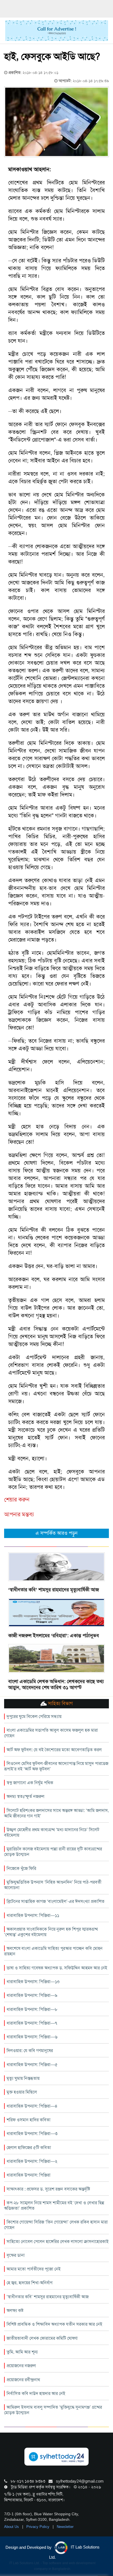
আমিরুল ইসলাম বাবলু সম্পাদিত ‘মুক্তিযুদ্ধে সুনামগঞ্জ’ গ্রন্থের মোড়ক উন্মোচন (53, 2410)
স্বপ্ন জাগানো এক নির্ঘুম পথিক (30, 1783)
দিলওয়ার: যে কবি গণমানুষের (30, 2051)
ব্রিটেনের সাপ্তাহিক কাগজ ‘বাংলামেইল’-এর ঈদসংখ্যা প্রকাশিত (56, 1901)
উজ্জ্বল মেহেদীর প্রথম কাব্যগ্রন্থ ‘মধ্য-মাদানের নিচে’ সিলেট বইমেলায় (52, 1832)
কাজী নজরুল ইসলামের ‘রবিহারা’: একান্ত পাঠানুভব (54, 1636)
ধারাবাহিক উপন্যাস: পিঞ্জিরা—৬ (32, 2037)
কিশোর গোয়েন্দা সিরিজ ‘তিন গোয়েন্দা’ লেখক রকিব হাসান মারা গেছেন (56, 2225)
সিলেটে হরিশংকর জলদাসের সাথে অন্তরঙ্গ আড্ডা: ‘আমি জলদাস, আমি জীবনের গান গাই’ (56, 1813)
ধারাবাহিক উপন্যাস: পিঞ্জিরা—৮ (32, 2009)
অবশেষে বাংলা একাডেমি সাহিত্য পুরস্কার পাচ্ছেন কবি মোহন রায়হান (53, 1951)
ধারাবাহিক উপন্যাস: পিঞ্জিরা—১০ (33, 1982)
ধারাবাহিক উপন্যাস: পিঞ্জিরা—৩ (32, 2134)
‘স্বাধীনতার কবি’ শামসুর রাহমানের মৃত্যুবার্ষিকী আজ (54, 1590)
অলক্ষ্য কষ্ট (15, 2310)
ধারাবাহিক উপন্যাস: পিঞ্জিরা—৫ (32, 2065)
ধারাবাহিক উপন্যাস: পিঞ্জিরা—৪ (32, 2106)
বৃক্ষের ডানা (16, 2255)
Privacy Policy (38, 2527)
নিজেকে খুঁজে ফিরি (21, 1868)
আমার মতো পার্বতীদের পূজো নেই (34, 2269)
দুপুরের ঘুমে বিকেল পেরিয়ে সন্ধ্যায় (34, 1716)
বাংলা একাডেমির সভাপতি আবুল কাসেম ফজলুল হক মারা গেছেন (51, 1733)
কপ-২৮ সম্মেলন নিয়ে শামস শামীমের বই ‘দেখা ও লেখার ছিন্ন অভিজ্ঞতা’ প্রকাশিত (54, 2206)
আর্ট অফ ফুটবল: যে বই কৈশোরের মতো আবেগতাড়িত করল (54, 1750)
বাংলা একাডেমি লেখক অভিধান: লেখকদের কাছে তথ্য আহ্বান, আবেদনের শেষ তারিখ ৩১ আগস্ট (56, 1684)
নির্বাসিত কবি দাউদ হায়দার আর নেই (36, 2393)
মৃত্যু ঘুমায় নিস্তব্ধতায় (23, 2078)
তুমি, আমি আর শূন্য (22, 2352)
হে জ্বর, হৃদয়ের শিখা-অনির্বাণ (29, 2283)
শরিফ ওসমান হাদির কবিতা (29, 2120)
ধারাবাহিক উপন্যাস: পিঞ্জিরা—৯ (32, 1995)
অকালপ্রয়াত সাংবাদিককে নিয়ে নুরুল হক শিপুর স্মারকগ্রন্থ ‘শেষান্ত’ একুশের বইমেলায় (51, 1932)
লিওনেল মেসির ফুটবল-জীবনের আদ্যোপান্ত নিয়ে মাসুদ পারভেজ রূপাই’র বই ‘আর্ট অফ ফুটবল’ (56, 1766)
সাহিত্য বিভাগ (60, 1703)
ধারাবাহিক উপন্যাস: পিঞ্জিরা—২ (32, 2161)
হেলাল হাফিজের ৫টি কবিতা (29, 2148)
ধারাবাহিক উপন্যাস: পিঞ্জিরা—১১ (33, 1915)
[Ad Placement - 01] (57, 30)
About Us (12, 2527)
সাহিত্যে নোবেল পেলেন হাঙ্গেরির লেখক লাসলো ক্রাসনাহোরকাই (58, 2241)
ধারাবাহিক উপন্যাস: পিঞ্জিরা (29, 2175)
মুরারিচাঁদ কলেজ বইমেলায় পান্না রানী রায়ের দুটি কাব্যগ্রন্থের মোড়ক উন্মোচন (53, 1852)
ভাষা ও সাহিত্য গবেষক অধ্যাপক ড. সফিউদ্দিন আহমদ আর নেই (57, 1968)
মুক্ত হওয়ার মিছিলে (22, 2092)
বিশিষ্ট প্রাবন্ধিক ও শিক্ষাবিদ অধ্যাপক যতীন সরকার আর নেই (54, 2324)
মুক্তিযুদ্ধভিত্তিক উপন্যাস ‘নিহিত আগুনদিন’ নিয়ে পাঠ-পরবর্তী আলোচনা (53, 1885)
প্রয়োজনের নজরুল (21, 2366)
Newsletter (65, 2527)
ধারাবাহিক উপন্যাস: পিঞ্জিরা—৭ (32, 2023)
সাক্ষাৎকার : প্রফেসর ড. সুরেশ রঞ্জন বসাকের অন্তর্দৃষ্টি (48, 2189)
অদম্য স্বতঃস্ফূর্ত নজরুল (26, 1796)
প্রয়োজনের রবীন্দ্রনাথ (23, 2380)
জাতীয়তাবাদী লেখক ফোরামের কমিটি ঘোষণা (42, 2338)
